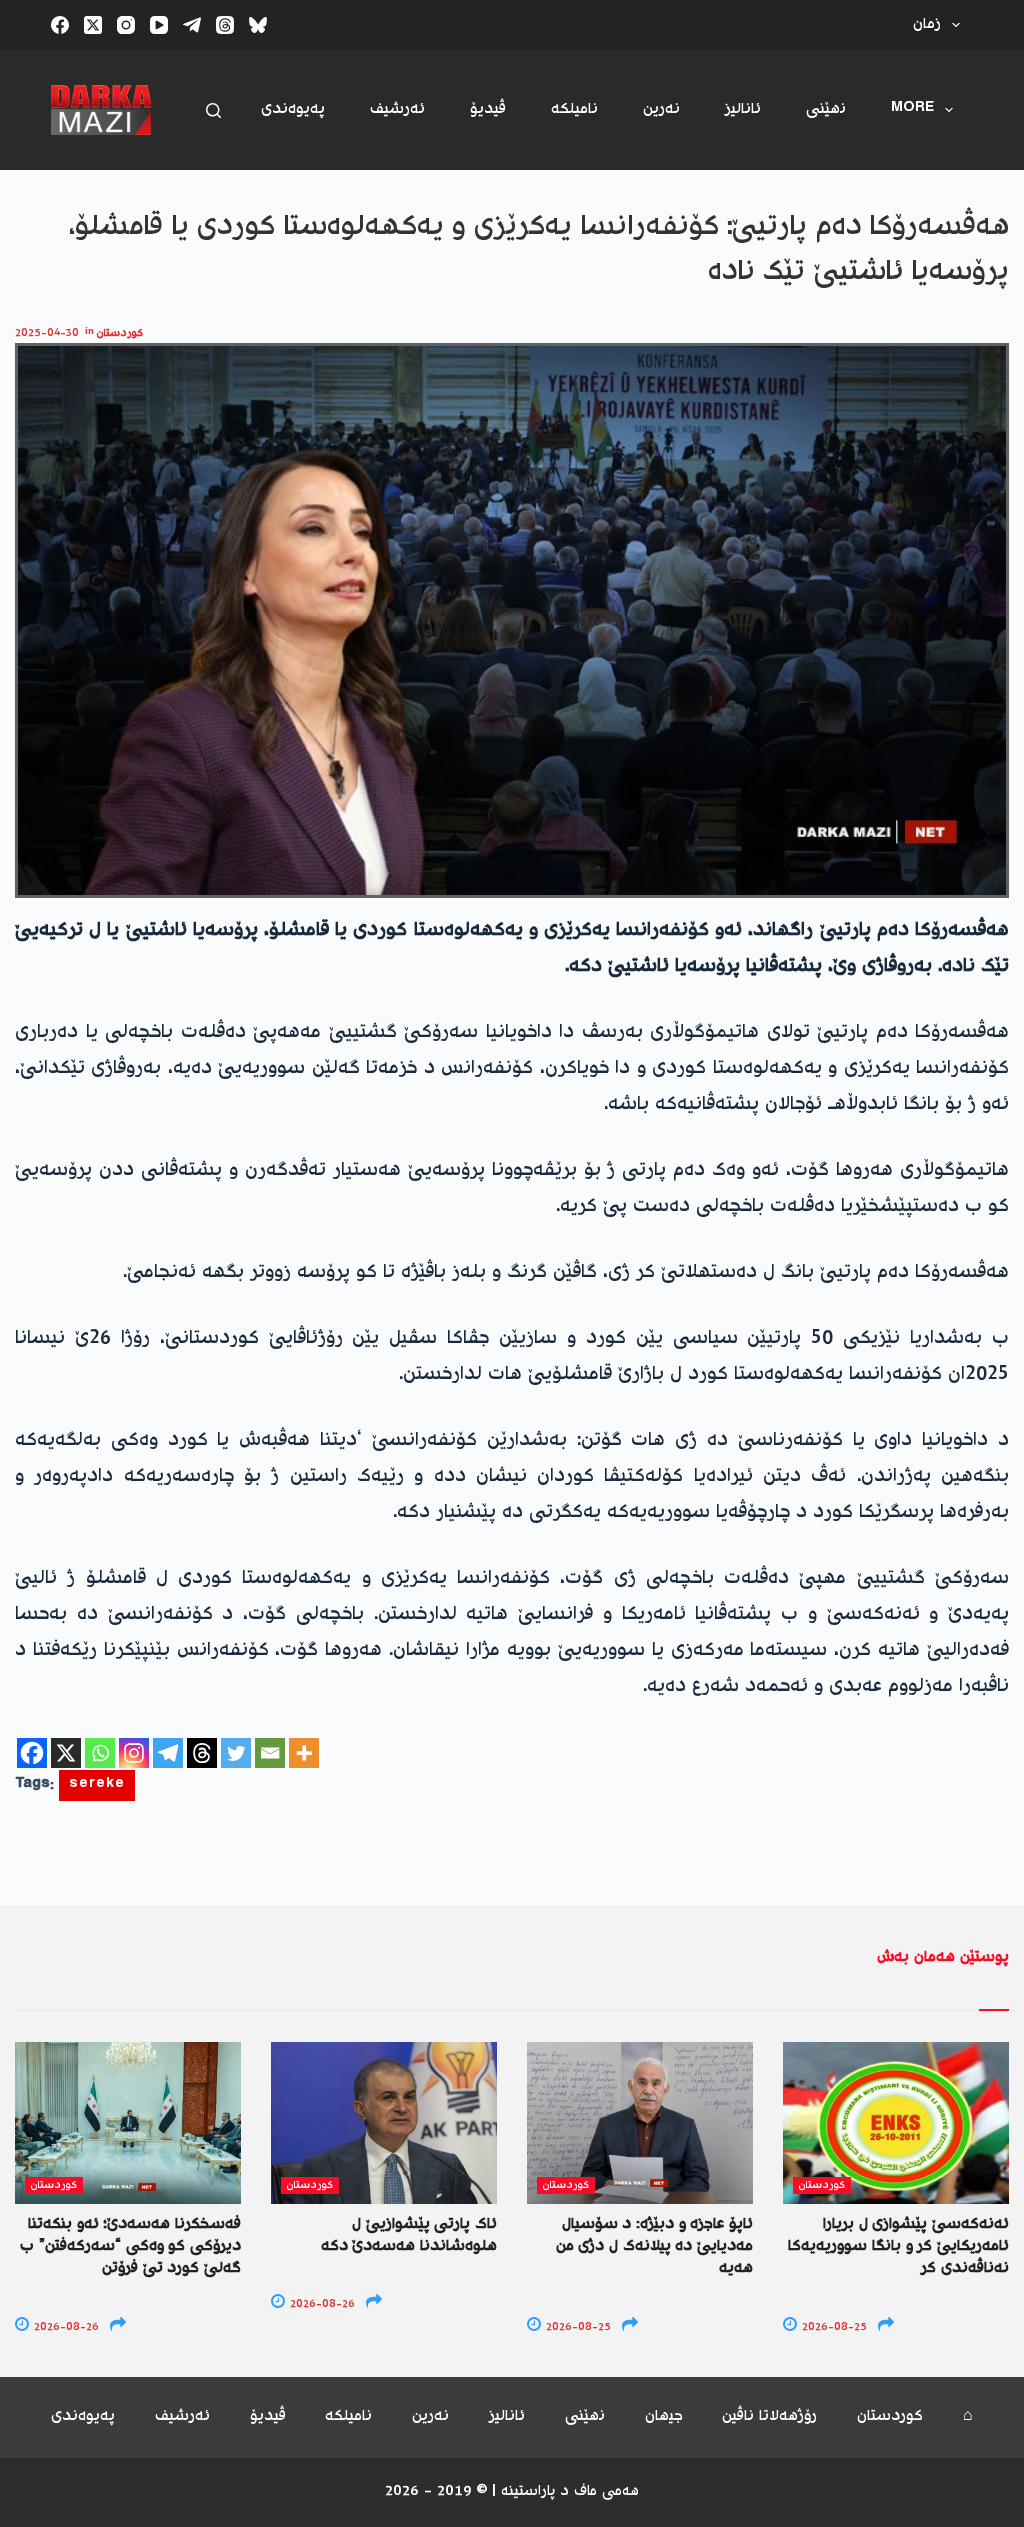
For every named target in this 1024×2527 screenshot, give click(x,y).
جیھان (664, 2417)
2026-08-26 (65, 2327)
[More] (304, 1753)
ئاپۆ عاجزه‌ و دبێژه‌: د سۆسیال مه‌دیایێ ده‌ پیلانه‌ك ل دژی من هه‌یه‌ (654, 2247)
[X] (66, 1753)
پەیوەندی (293, 109)
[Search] (213, 110)
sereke (97, 1785)
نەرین (661, 109)
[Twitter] (236, 1753)
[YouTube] (159, 25)
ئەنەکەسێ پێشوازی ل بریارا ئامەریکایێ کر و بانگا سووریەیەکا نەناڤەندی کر (898, 2247)
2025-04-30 (47, 333)
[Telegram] (192, 25)
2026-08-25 (577, 2327)
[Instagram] (126, 25)
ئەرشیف (397, 109)
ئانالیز (743, 109)
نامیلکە (574, 109)
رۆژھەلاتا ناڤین (769, 2417)
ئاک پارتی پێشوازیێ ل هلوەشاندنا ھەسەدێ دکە (409, 2235)
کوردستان (120, 333)
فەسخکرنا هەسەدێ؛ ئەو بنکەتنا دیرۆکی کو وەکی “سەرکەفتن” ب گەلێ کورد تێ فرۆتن (130, 2247)
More (912, 109)
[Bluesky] (258, 25)
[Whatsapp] (100, 1753)
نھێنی (826, 109)
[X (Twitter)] (93, 25)
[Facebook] (60, 25)
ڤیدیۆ (488, 109)
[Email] (270, 1753)
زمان (927, 24)
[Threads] (225, 25)
